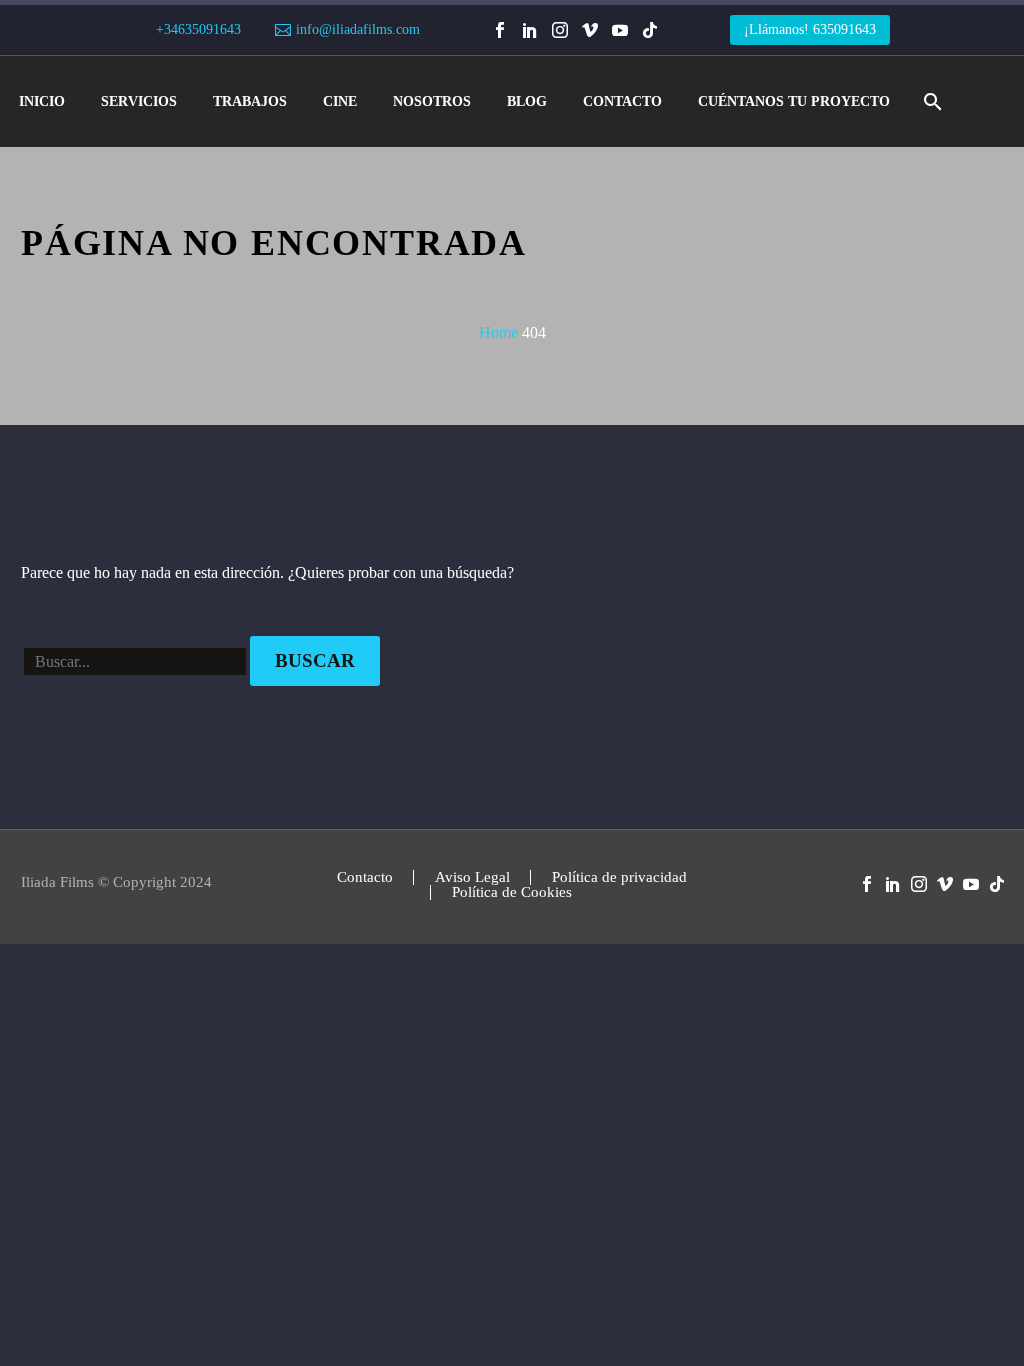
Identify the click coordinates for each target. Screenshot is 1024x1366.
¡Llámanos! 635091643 (810, 29)
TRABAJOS (250, 101)
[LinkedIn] (530, 30)
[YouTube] (620, 30)
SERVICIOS (139, 101)
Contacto (365, 877)
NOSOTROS (432, 101)
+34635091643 (198, 29)
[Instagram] (560, 30)
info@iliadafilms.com (358, 29)
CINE (340, 101)
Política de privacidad (619, 877)
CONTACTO (622, 101)
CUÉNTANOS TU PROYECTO (794, 101)
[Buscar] (930, 101)
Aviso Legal (472, 877)
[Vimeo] (590, 30)
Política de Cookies (512, 892)
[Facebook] (500, 30)
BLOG (527, 101)
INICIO (42, 101)
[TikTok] (650, 30)
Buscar (315, 660)
